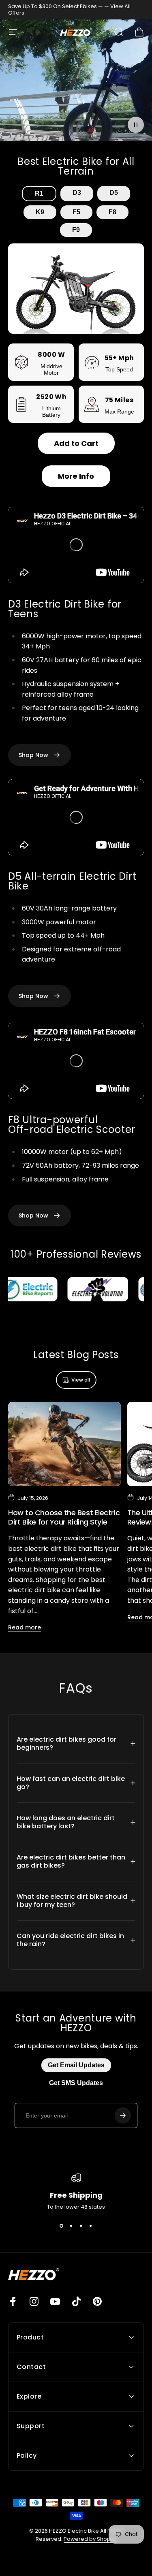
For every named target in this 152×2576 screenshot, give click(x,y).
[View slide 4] (91, 2226)
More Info (76, 476)
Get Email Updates (76, 2065)
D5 (114, 193)
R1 (39, 193)
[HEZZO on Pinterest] (97, 2301)
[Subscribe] (123, 2115)
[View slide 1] (62, 2226)
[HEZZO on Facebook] (13, 2301)
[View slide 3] (81, 2226)
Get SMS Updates (76, 2083)
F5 (76, 212)
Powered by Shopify (90, 2539)
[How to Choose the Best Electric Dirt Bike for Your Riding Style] (64, 1444)
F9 (76, 230)
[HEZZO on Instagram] (34, 2301)
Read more (25, 1627)
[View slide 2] (71, 2226)
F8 (112, 212)
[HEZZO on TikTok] (76, 2301)
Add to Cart (76, 443)
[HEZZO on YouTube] (55, 2301)
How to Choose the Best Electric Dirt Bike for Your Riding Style (64, 1517)
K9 (40, 212)
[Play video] (76, 83)
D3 (77, 193)
